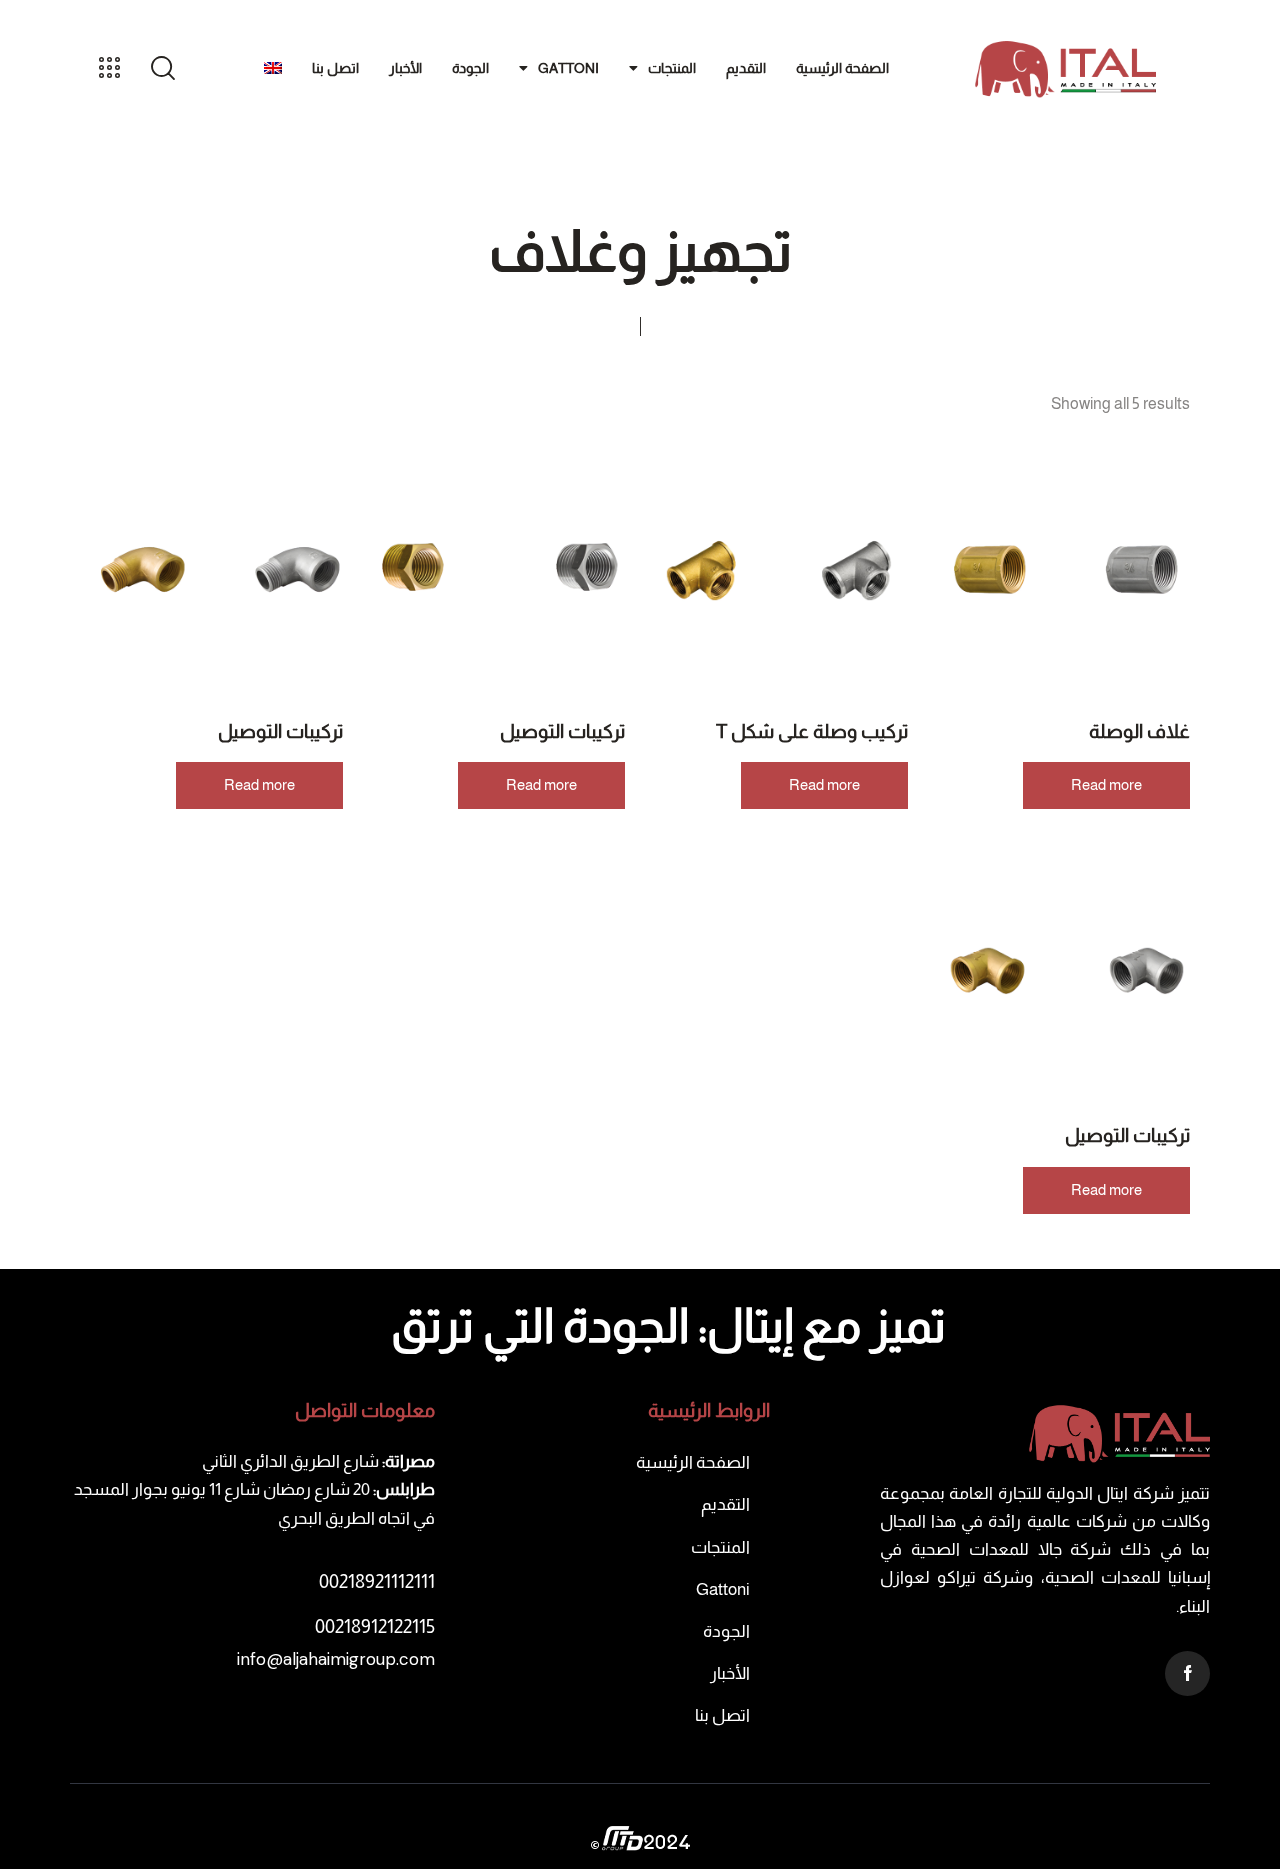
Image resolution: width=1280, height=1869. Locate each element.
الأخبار (405, 68)
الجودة (470, 68)
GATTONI (568, 68)
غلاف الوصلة (1139, 731)
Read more (1106, 784)
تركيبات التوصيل (562, 731)
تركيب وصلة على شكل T (812, 731)
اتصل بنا (335, 68)
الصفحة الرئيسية (842, 68)
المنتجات (672, 68)
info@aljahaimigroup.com (336, 1659)
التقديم (746, 68)
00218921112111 (377, 1581)
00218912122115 (375, 1626)
